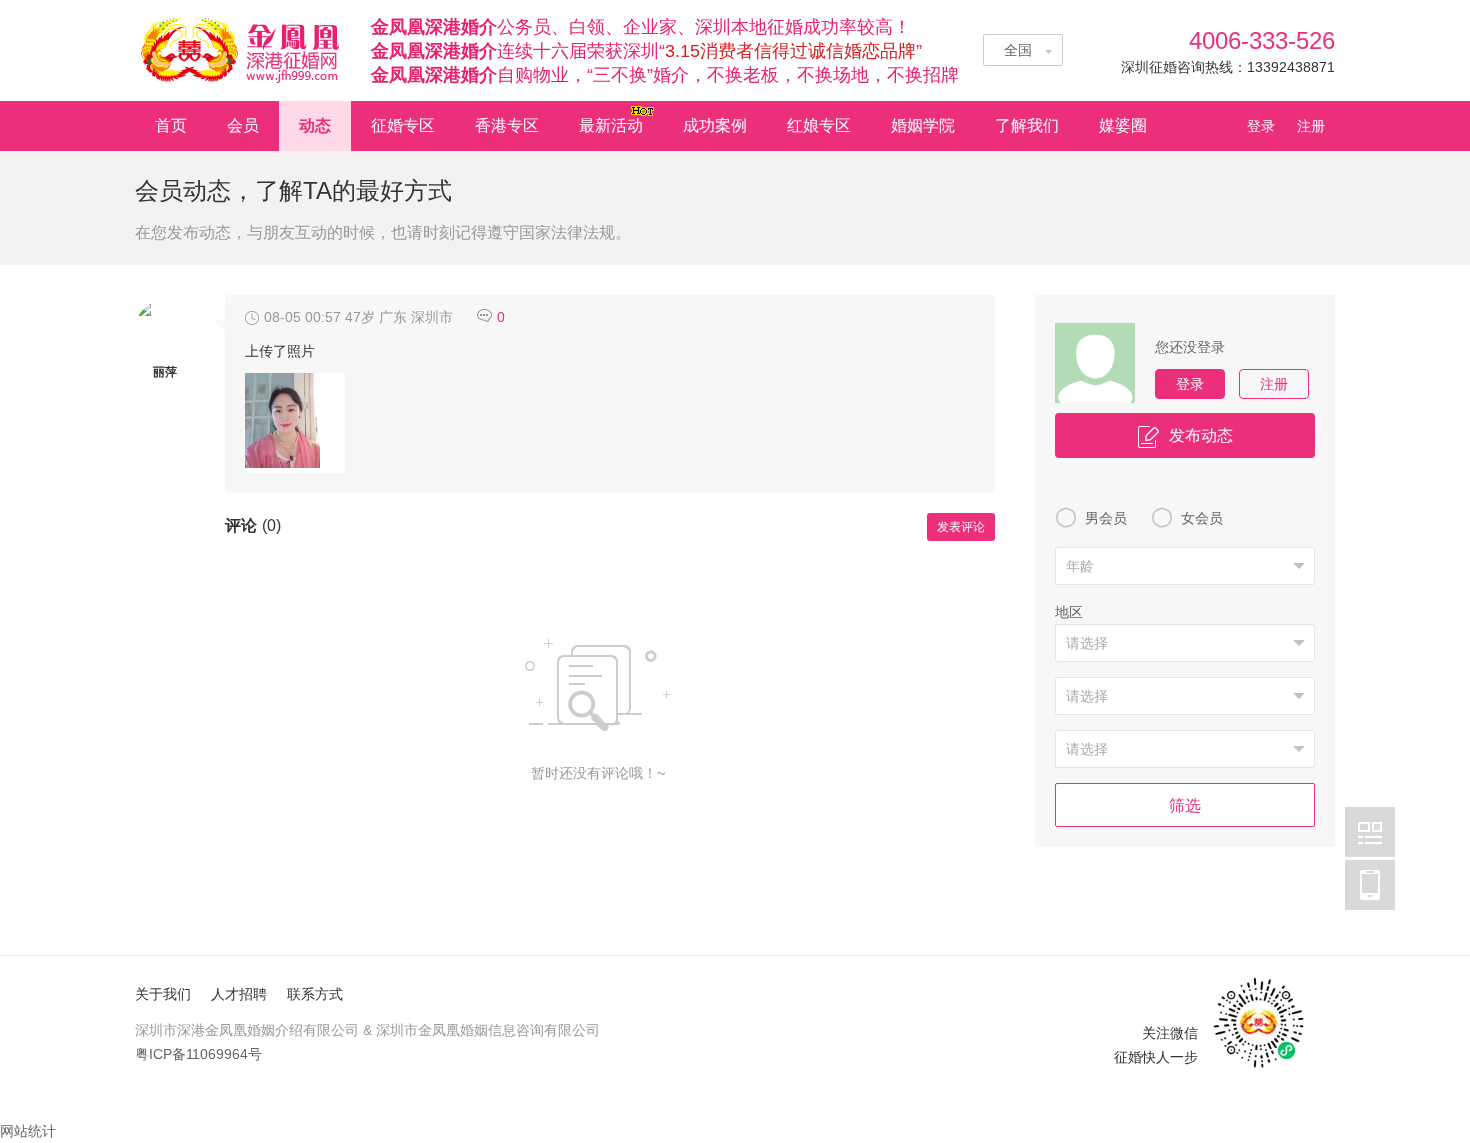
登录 (1267, 126)
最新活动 (611, 125)
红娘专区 (819, 125)
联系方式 (315, 994)
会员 (243, 125)
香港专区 (507, 125)
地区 (1069, 612)
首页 (171, 125)
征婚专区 (403, 125)
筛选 (1185, 805)
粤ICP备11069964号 (198, 1054)
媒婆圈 (1123, 125)
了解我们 (1027, 125)
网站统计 (28, 1131)
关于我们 (163, 994)
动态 (315, 125)
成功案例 (715, 125)
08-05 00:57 (302, 317)
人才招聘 (239, 994)
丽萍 (165, 372)
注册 (1311, 126)
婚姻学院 (923, 125)
